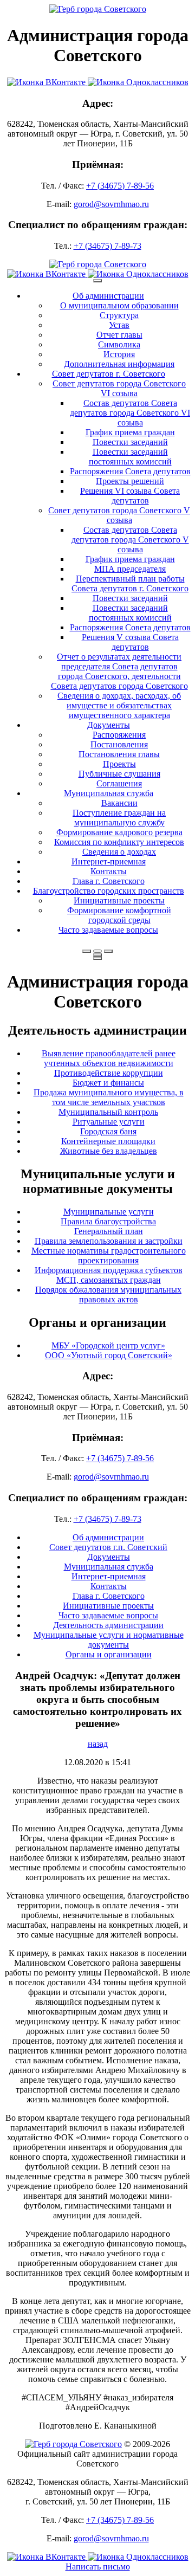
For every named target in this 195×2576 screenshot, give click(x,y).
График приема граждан (130, 432)
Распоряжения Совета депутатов (130, 471)
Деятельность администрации (108, 1625)
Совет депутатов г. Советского (109, 374)
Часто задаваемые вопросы (108, 930)
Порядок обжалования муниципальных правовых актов (108, 1295)
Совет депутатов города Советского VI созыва (119, 388)
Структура (119, 315)
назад (98, 1744)
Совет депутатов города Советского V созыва (119, 515)
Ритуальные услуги (109, 1122)
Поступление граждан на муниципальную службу (119, 818)
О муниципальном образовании (119, 305)
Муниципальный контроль (108, 1112)
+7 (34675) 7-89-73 (108, 246)
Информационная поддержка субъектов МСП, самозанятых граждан (109, 1275)
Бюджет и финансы (108, 1083)
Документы (109, 725)
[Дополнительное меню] (97, 281)
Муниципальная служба (109, 793)
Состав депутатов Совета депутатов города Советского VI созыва (130, 413)
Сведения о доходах (119, 852)
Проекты (119, 764)
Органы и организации (109, 1654)
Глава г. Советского (109, 881)
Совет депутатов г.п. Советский (108, 1547)
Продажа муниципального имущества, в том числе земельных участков (109, 1097)
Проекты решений (130, 481)
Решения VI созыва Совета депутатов (130, 496)
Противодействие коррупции (109, 1073)
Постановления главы (119, 754)
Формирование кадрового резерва (119, 832)
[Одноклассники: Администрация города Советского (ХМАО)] (138, 82)
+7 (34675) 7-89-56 (120, 186)
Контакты (109, 871)
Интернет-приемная (109, 861)
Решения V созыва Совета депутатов (130, 642)
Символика (119, 344)
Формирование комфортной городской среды (119, 915)
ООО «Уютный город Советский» (109, 1355)
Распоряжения (119, 735)
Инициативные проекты (119, 900)
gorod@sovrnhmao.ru (111, 204)
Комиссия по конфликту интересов (119, 842)
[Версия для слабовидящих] (97, 951)
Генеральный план (109, 1231)
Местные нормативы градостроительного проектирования (109, 1255)
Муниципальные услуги (109, 1212)
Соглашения (119, 783)
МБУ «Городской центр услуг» (108, 1345)
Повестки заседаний (130, 442)
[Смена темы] (108, 951)
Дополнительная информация (119, 364)
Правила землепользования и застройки (109, 1241)
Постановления (119, 744)
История (119, 354)
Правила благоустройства (108, 1221)
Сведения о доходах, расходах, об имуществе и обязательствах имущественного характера (119, 705)
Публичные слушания (119, 774)
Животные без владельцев (109, 1151)
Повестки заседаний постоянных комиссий (130, 457)
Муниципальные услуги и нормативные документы (109, 1640)
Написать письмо (98, 2567)
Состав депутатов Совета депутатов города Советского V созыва (130, 540)
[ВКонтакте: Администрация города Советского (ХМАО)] (47, 82)
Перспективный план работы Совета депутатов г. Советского (130, 583)
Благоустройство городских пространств (109, 891)
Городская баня (108, 1131)
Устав (119, 325)
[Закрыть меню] (97, 955)
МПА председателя (130, 569)
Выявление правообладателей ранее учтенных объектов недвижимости (109, 1058)
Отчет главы (119, 335)
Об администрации (108, 296)
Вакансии (119, 803)
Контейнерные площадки (108, 1141)
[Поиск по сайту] (87, 951)
